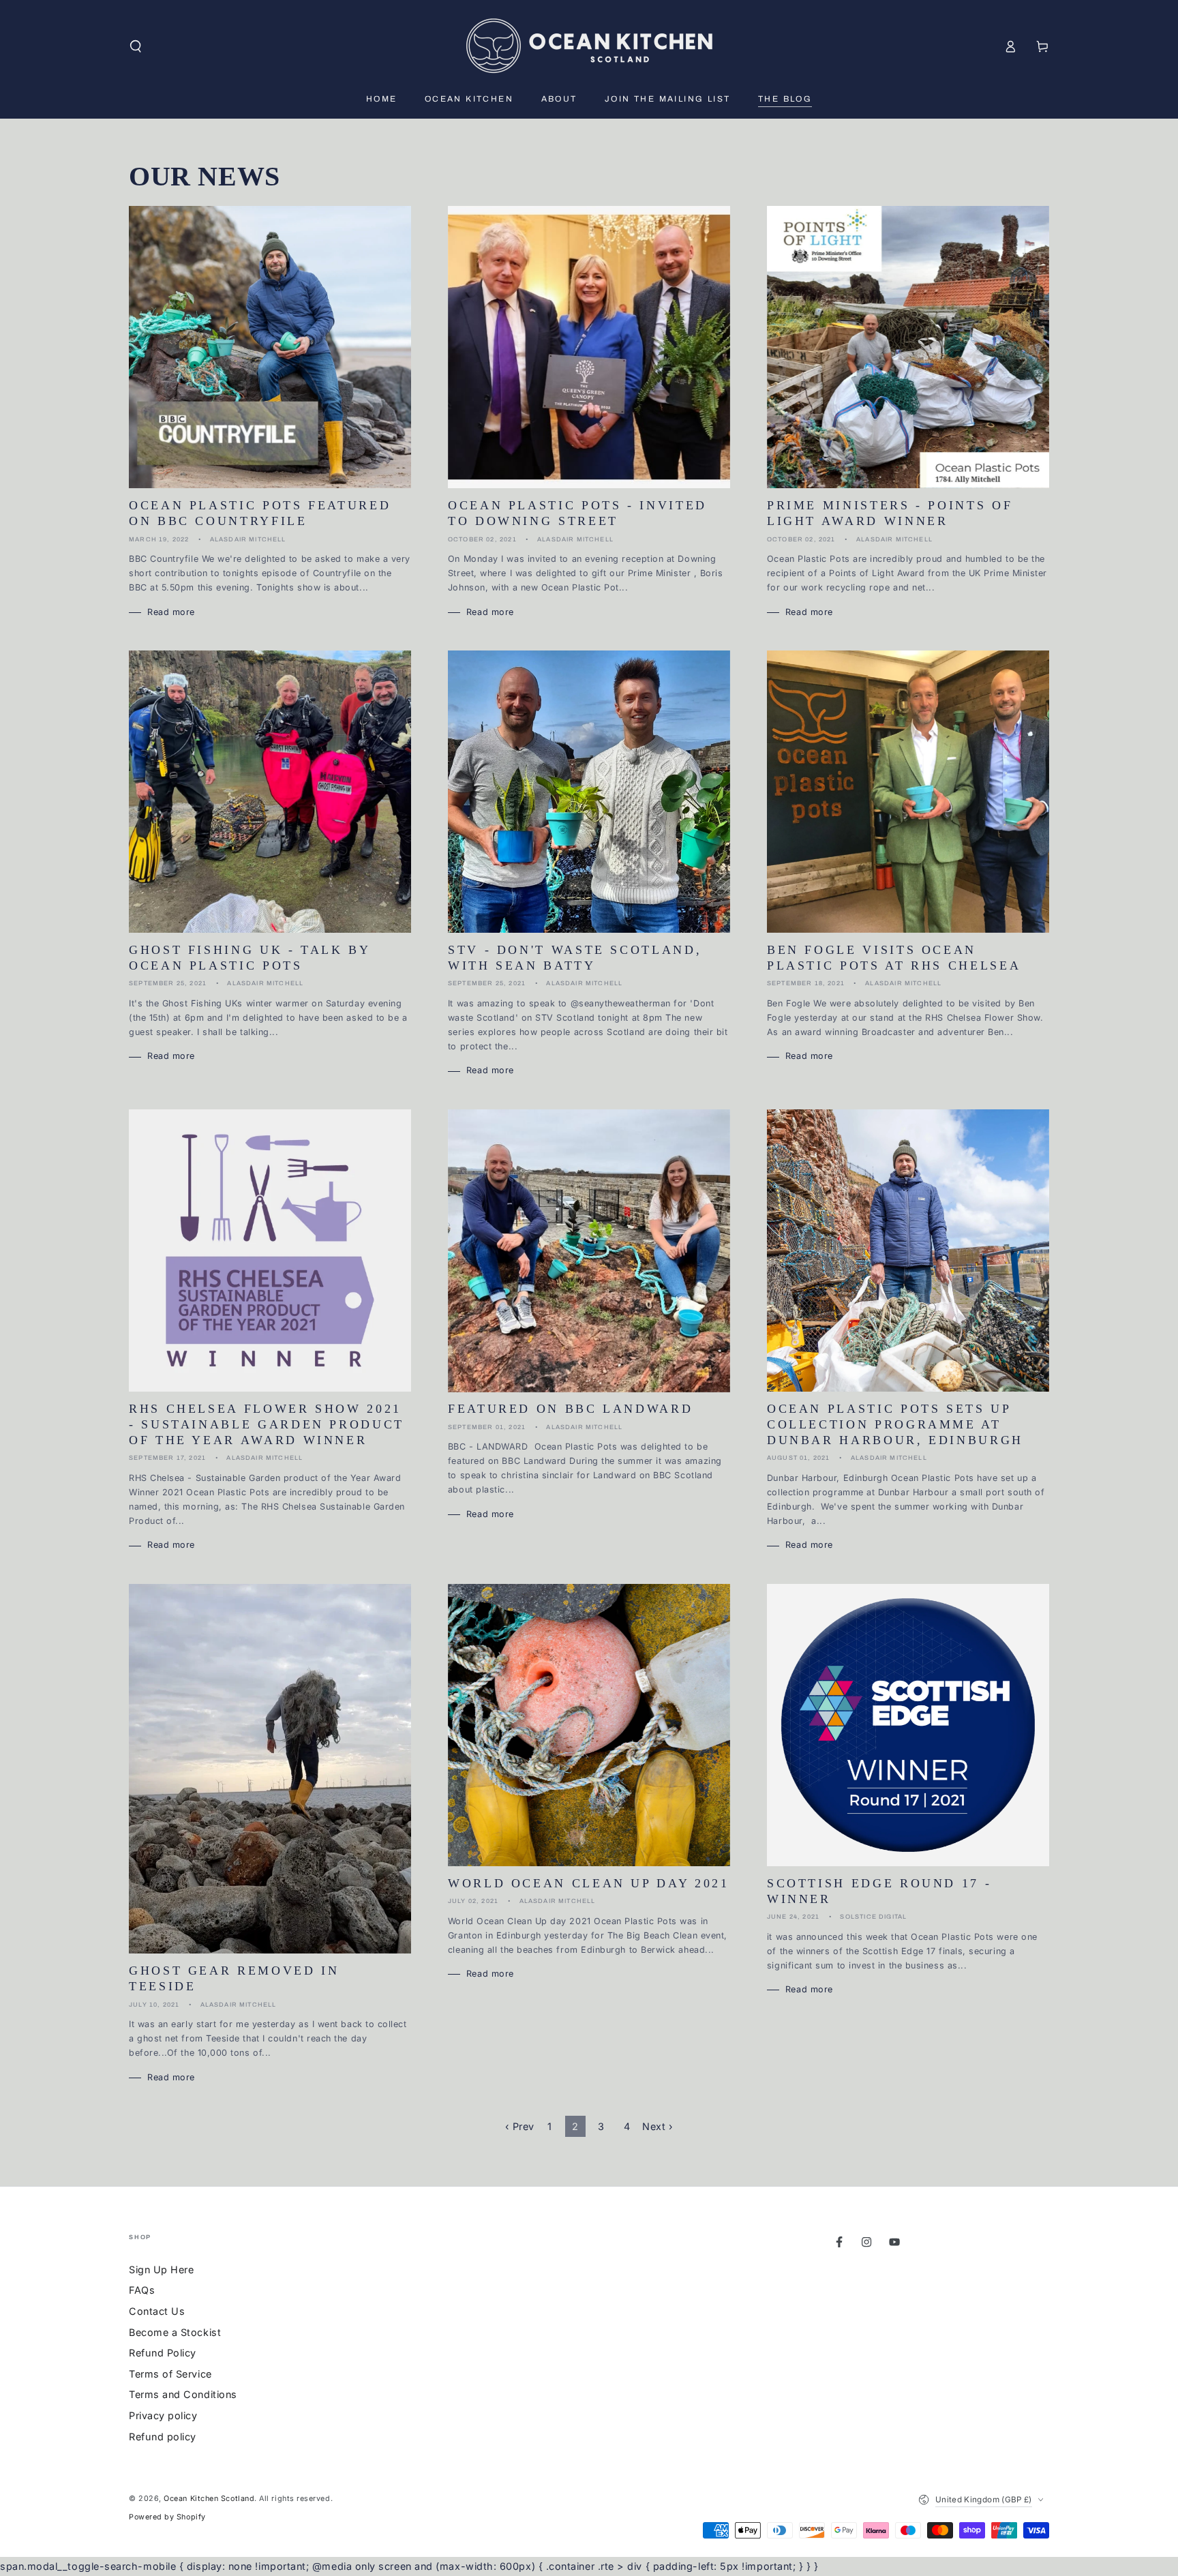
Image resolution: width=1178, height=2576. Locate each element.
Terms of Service (170, 2374)
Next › (658, 2126)
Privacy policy (163, 2415)
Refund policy (163, 2437)
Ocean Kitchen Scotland (209, 2499)
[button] (136, 46)
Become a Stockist (175, 2332)
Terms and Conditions (183, 2394)
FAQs (142, 2290)
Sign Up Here (161, 2270)
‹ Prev (520, 2126)
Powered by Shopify (167, 2517)
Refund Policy (163, 2353)
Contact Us (157, 2311)
